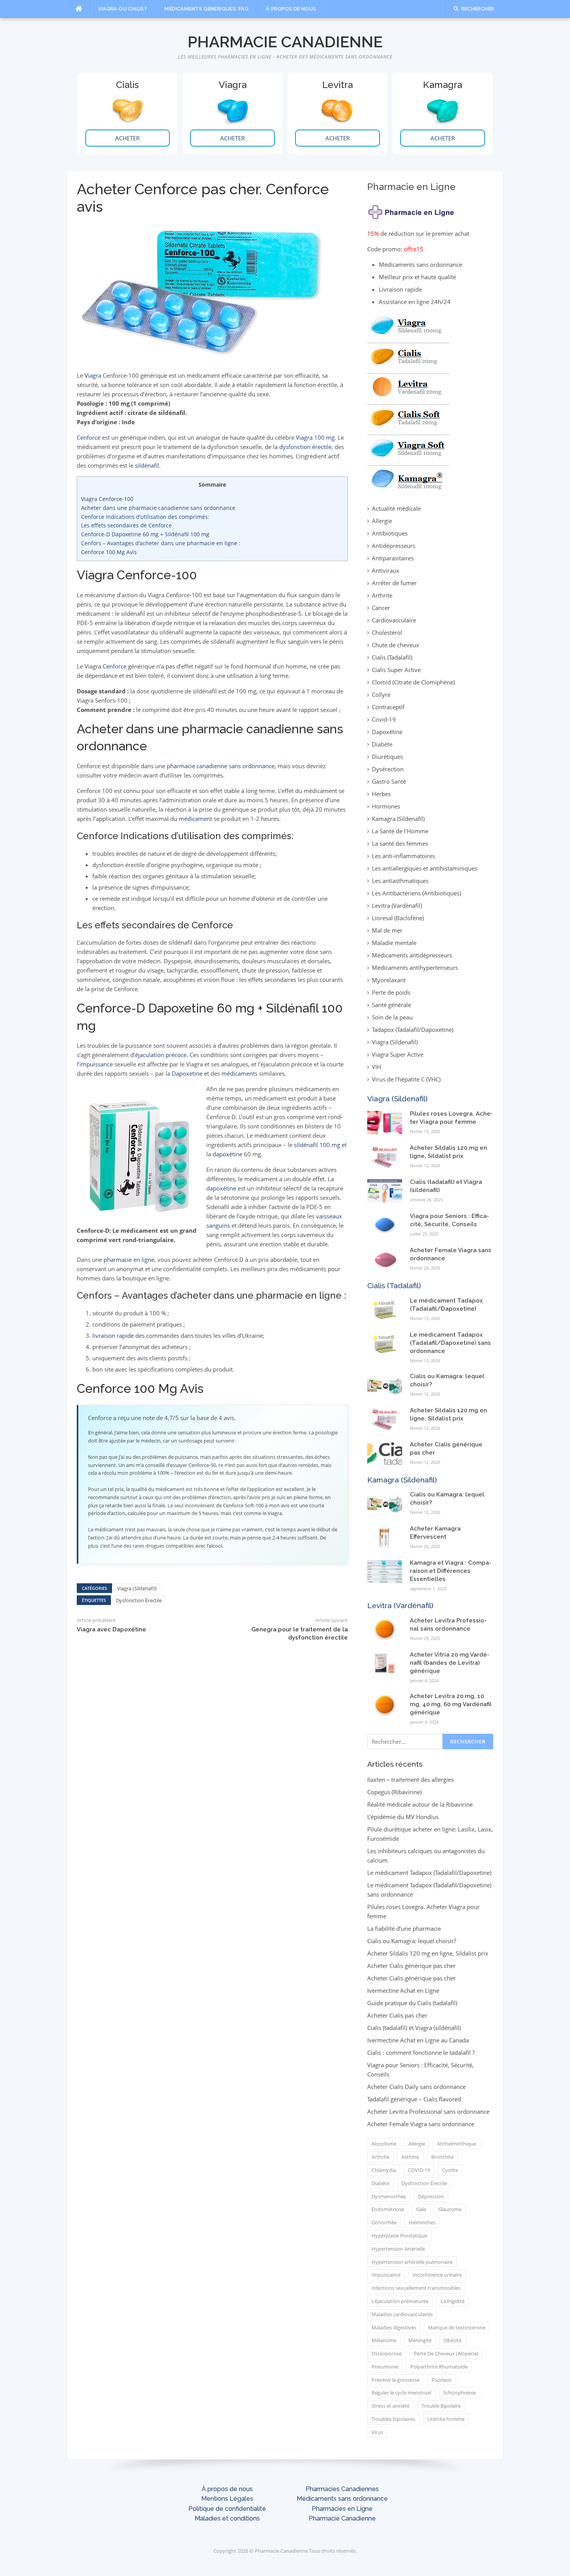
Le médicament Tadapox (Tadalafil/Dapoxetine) (429, 1873)
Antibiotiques (390, 533)
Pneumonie (385, 2367)
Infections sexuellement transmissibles (416, 2288)
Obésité (453, 2340)
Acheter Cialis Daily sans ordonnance (416, 2087)
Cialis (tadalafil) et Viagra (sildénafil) (414, 2028)
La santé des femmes (400, 843)
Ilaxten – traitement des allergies (410, 1780)
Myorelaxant (389, 980)
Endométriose (388, 2209)
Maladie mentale (394, 943)
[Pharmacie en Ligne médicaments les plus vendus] (408, 401)
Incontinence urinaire (437, 2275)
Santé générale (391, 1005)
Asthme (410, 2157)
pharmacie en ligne (129, 1259)
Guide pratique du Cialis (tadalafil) (412, 2003)
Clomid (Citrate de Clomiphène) (413, 682)
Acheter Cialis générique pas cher (411, 1966)
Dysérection (388, 769)
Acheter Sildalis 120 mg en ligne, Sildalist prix (428, 1953)
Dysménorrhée (389, 2196)
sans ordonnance (252, 766)
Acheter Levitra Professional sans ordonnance (428, 2111)
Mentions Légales (227, 2499)
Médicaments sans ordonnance (342, 2499)
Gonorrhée (384, 2222)
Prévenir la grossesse (396, 2380)
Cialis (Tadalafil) (392, 657)
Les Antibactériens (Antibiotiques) (416, 893)
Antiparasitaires (393, 558)
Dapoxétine (387, 732)
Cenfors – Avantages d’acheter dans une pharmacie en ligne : (161, 543)
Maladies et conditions (227, 2518)
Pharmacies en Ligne (342, 2509)
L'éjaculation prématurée (400, 2301)
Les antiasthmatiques (400, 881)
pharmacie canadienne (197, 766)
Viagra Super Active (398, 1054)
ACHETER (127, 138)
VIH (377, 1067)
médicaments (239, 1073)
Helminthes (422, 2222)
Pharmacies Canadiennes (342, 2489)
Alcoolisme (384, 2144)
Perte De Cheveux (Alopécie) (446, 2353)
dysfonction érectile (305, 447)
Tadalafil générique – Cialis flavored (414, 2099)
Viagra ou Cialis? (123, 9)
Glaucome (450, 2209)
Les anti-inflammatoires (403, 856)
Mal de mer (387, 930)
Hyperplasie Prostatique (399, 2236)
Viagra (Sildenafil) (137, 1588)
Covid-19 (384, 719)
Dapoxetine (187, 1073)
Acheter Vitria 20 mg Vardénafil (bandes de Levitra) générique (450, 1663)
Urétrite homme (446, 2419)
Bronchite (442, 2157)
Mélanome (384, 2340)
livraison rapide (113, 1336)
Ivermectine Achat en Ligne (403, 1990)
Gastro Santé (389, 781)
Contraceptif (388, 707)
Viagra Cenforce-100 (107, 499)
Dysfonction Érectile (139, 1600)
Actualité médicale (396, 508)
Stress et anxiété (390, 2406)
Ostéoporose (387, 2353)
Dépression (431, 2196)
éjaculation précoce (161, 1055)
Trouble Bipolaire (441, 2406)
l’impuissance (95, 1064)
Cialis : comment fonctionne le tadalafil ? (421, 2053)
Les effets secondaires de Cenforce (126, 525)
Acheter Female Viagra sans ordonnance (421, 2124)
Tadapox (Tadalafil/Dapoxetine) (413, 1030)
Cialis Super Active (396, 670)
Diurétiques (387, 757)
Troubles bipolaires (393, 2419)
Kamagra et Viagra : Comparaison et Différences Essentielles (451, 1571)
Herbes (381, 794)
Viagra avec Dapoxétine (111, 1629)
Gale (421, 2209)
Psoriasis (442, 2380)
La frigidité (453, 2301)
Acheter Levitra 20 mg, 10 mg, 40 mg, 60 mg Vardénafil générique (451, 1704)
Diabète (382, 744)
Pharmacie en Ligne (411, 187)
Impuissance (386, 2275)
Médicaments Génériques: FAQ (206, 9)
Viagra (93, 375)
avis (142, 1358)
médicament (195, 819)
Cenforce (89, 437)
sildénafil (147, 465)
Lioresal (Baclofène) (398, 918)
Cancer (381, 608)
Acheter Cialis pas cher (397, 2015)
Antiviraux (386, 570)
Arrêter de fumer (394, 583)
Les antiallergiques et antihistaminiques (425, 868)
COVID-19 (419, 2170)
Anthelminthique (457, 2144)
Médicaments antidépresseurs (412, 955)
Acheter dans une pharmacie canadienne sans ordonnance (158, 508)
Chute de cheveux (396, 645)
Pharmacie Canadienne (285, 42)
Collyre (381, 695)
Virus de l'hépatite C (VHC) (406, 1079)
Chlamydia (384, 2170)
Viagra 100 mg (315, 437)
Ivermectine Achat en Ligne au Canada (418, 2040)
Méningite (420, 2340)
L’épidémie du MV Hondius (403, 1817)
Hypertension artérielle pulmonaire (412, 2262)
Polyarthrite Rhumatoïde (439, 2367)
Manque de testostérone (457, 2327)
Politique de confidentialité (227, 2509)
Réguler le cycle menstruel (401, 2393)
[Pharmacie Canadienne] (412, 210)
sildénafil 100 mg (317, 1145)
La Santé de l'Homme (400, 831)
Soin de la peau (392, 1017)
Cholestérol (387, 632)
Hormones (386, 806)
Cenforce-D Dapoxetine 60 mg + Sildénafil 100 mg (145, 534)
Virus (377, 2432)
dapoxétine (227, 1154)
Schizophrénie (459, 2393)
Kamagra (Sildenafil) (398, 819)
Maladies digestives (394, 2327)
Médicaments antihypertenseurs (415, 968)
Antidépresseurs (394, 546)
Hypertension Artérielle (398, 2249)
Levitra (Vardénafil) (397, 905)
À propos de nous (291, 9)
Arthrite (382, 595)
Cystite (450, 2170)
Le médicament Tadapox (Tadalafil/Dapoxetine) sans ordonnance (450, 1343)
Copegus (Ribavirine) (394, 1792)
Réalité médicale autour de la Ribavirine (420, 1804)
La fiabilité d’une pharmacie (404, 1928)
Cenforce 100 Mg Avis (109, 552)
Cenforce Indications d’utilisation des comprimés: (145, 517)
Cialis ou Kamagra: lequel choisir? (412, 1941)
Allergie (382, 521)
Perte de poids (391, 992)
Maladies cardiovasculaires (402, 2314)
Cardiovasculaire (394, 620)
